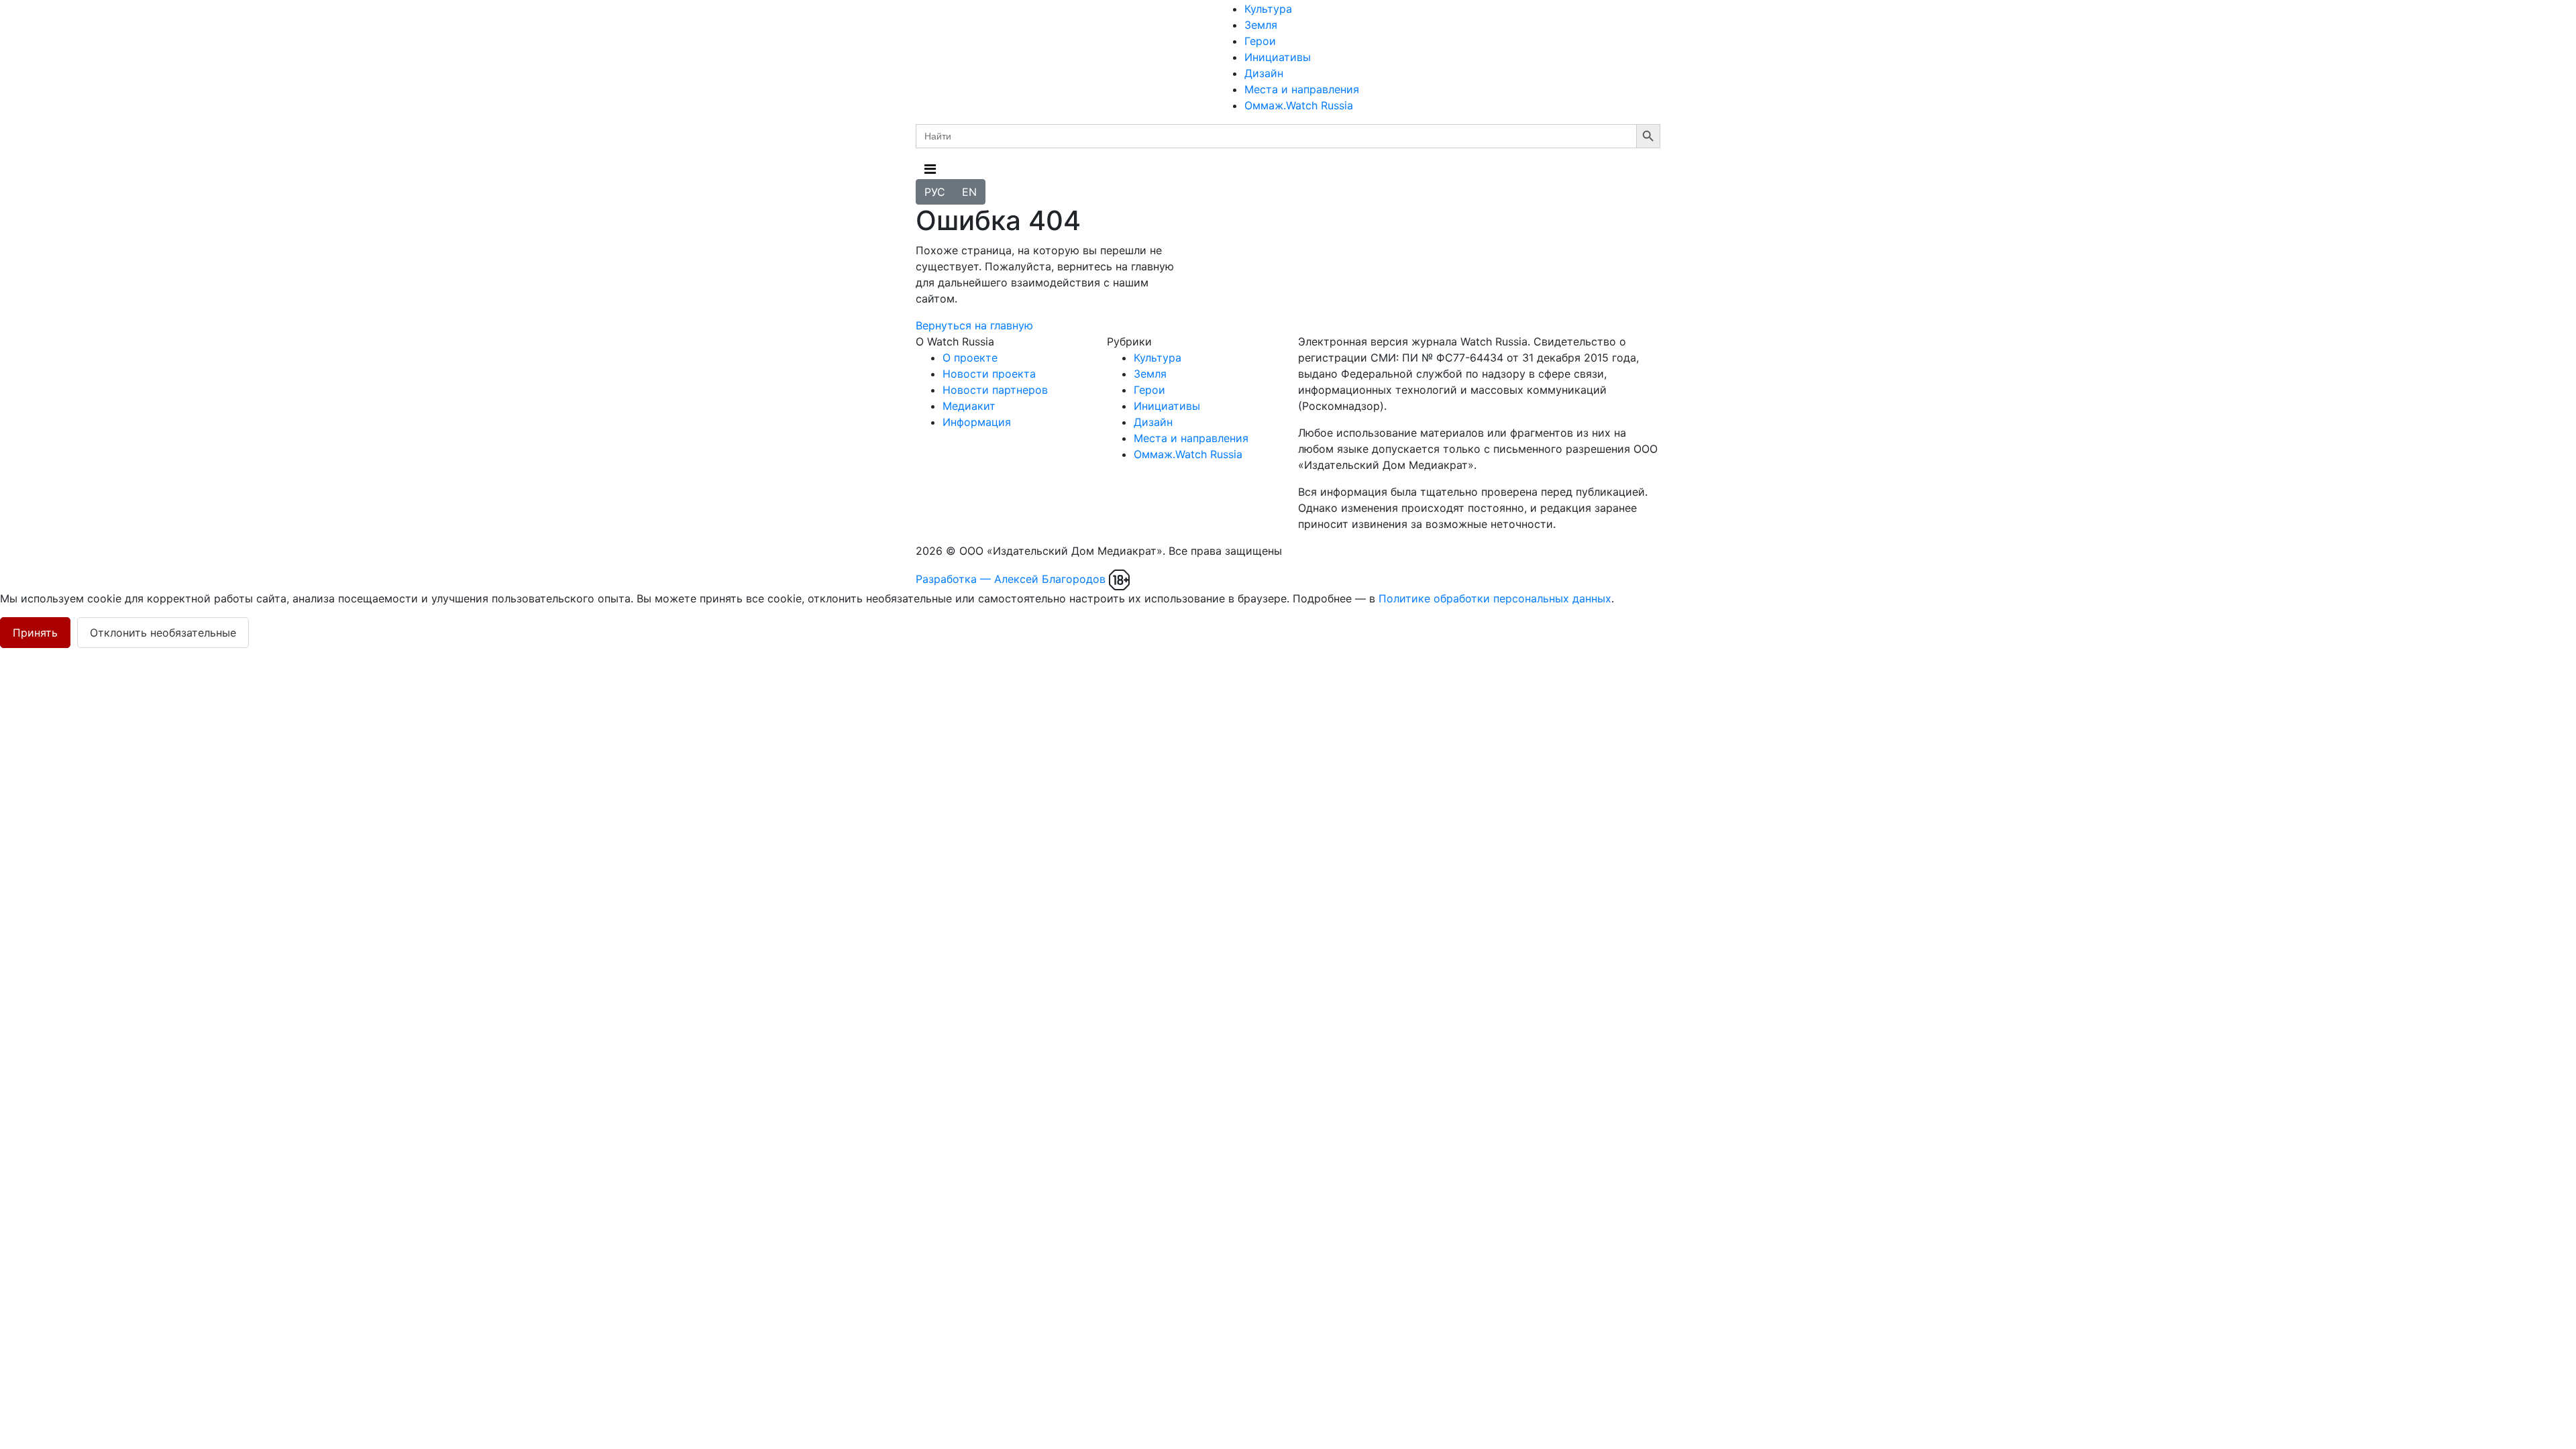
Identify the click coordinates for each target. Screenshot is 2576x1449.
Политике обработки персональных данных (1495, 598)
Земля (1261, 25)
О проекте (970, 358)
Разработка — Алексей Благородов (1011, 579)
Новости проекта (989, 374)
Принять (35, 633)
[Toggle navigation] (930, 169)
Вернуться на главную (974, 325)
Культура (1268, 9)
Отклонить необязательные (163, 633)
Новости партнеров (995, 390)
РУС (935, 192)
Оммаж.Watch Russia (1299, 105)
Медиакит (969, 406)
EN (969, 192)
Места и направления (1302, 89)
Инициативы (1278, 57)
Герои (1260, 41)
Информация (977, 422)
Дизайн (1264, 73)
